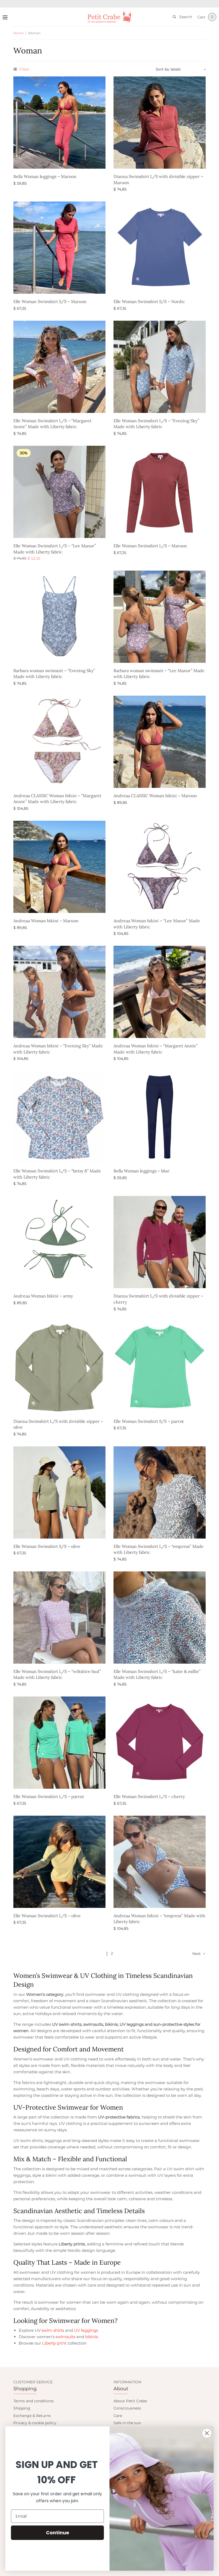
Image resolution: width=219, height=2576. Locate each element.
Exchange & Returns (32, 2416)
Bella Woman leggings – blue (142, 1171)
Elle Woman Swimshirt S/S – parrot (149, 1421)
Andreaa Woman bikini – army (43, 1296)
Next (197, 1954)
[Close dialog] (207, 2433)
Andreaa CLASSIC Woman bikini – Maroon (155, 796)
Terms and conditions (34, 2401)
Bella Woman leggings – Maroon (45, 176)
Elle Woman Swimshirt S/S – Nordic (149, 301)
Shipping (22, 2408)
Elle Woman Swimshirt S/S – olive (47, 1546)
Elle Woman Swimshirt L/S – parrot (49, 1796)
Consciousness (127, 2408)
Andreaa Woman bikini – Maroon (46, 921)
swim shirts (53, 2330)
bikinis (92, 2337)
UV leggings (86, 2330)
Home (18, 33)
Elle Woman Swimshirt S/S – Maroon (50, 301)
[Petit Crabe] (110, 17)
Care (118, 2416)
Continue (58, 2533)
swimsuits (65, 2337)
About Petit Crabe (130, 2401)
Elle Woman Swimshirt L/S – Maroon (150, 546)
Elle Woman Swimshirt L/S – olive (47, 1916)
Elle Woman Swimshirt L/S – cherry (149, 1796)
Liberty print (54, 2343)
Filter (24, 69)
